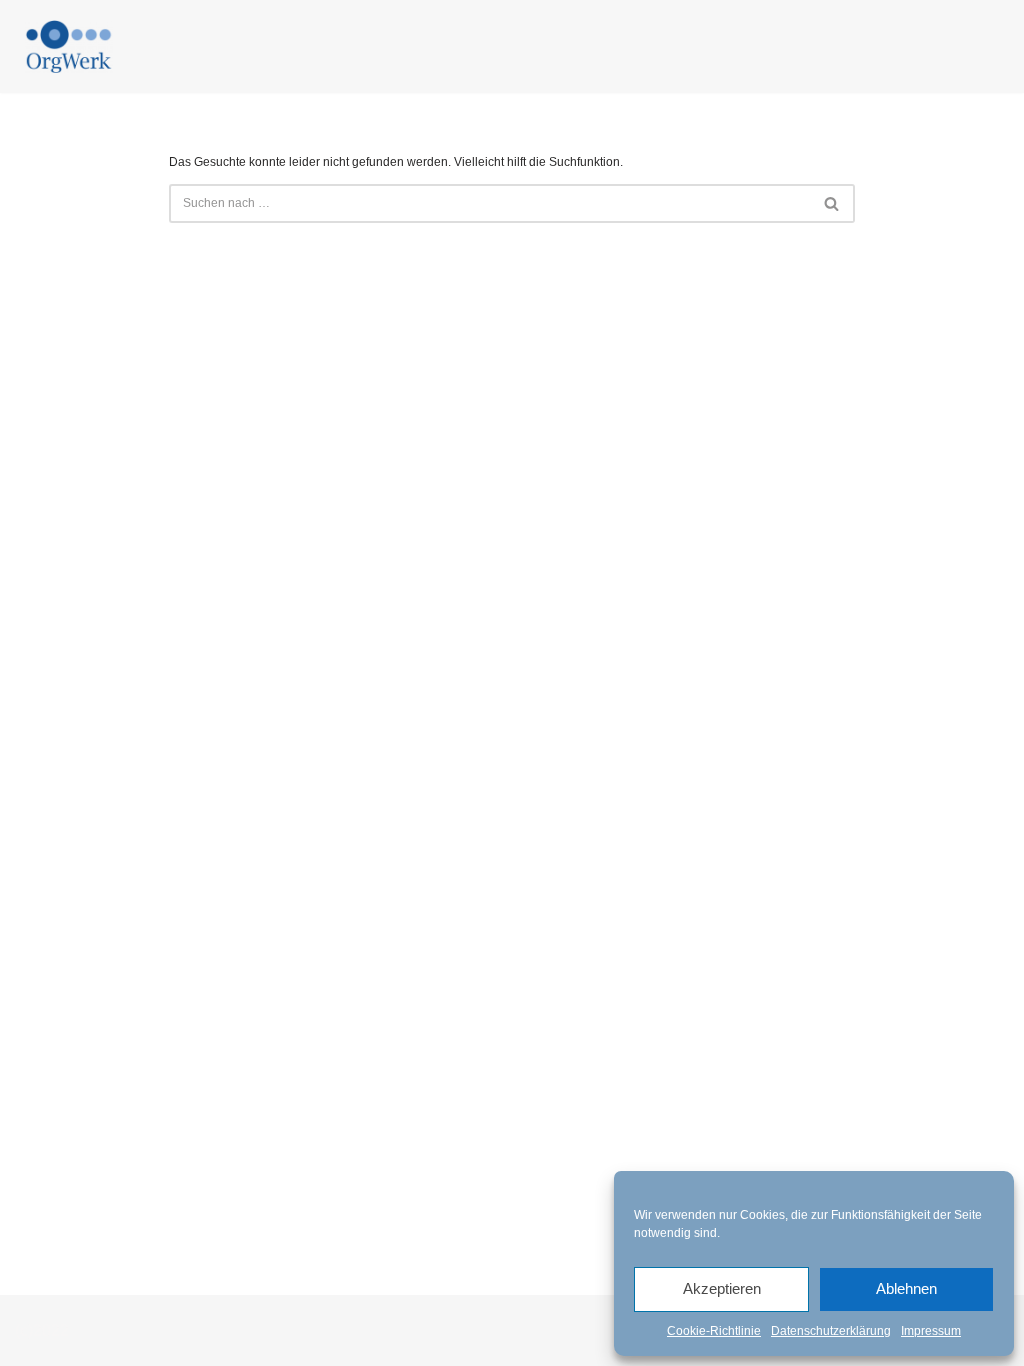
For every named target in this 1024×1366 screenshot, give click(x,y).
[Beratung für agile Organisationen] (69, 46)
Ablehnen (906, 1288)
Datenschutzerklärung (831, 1331)
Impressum (931, 1331)
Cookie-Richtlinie (714, 1331)
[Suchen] (832, 203)
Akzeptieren (722, 1288)
